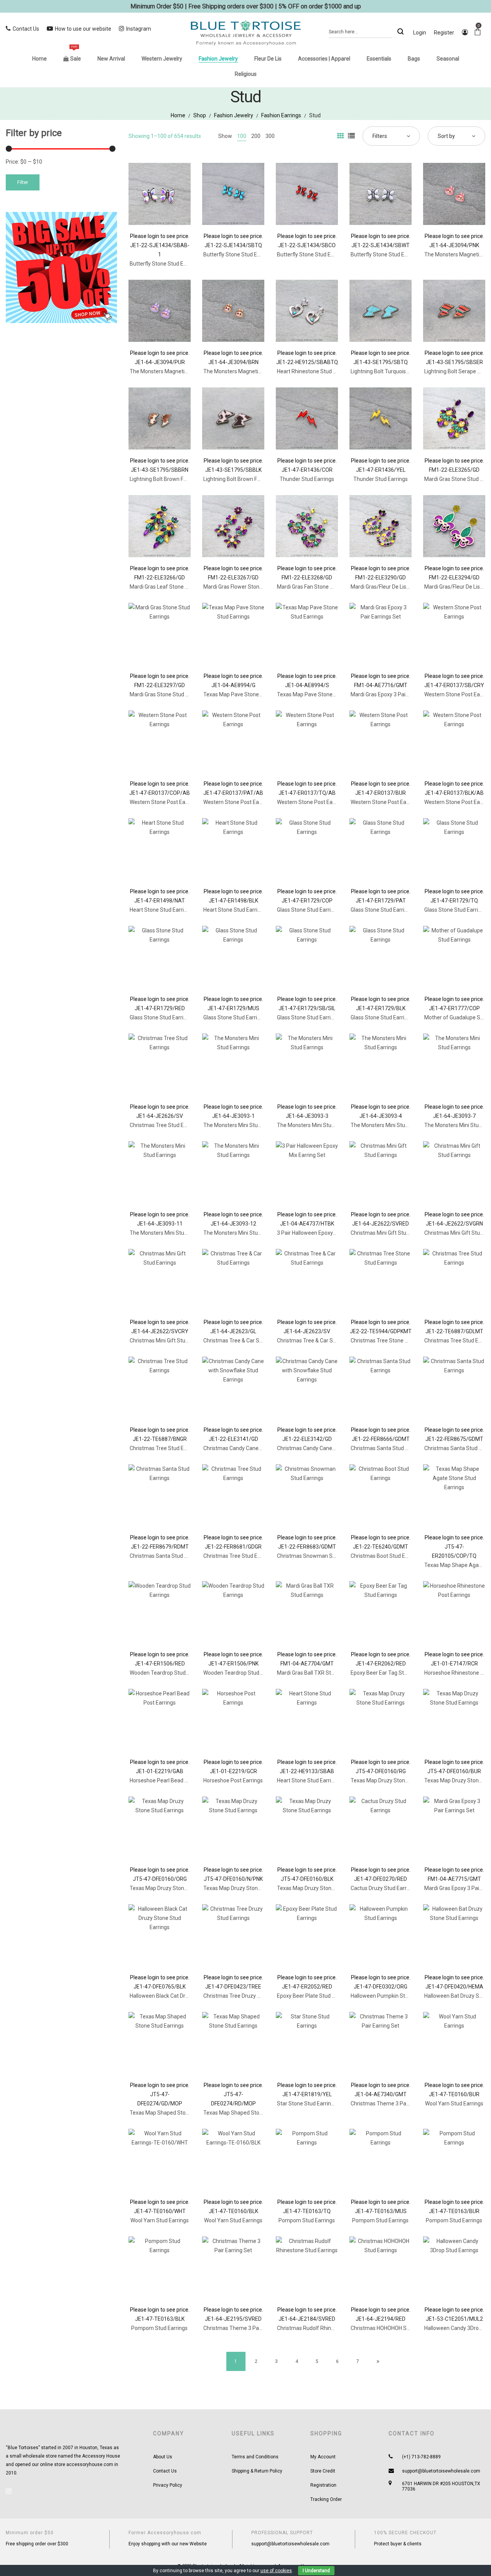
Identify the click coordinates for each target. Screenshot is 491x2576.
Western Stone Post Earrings (164, 802)
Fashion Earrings (281, 115)
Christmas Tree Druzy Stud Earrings (246, 1996)
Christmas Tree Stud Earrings (165, 1125)
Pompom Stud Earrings (307, 2220)
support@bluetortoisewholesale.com (441, 2471)
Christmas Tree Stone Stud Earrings (394, 1341)
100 (242, 136)
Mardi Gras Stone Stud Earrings (167, 694)
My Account (323, 2457)
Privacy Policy (168, 2485)
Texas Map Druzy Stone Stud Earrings (396, 1780)
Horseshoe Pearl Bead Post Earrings (173, 1780)
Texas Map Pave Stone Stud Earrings (248, 694)
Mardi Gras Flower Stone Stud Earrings (250, 587)
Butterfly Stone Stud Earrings (165, 264)
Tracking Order (326, 2499)
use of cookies (276, 2571)
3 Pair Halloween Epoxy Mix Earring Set (324, 1233)
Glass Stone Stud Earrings (308, 910)
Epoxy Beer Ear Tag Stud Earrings (391, 1673)
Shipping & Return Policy (257, 2471)
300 (270, 136)
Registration (323, 2485)
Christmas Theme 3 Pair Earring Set (394, 2103)
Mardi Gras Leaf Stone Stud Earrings (174, 587)
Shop (200, 115)
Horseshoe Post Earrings (233, 1780)
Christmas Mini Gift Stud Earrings (390, 1233)
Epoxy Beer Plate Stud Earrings (314, 1996)
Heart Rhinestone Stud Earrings (315, 371)
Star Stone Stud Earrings (307, 2103)
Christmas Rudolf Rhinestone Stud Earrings (329, 2328)
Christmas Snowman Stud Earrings (319, 1556)
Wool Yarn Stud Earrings (454, 2103)
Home (178, 115)
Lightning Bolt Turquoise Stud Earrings (397, 371)
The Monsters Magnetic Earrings (169, 371)
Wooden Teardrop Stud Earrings (168, 1673)
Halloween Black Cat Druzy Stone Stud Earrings (187, 1996)
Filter (23, 182)
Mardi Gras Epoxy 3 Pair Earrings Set (394, 694)
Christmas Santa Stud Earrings (388, 1448)
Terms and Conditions (255, 2457)
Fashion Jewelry (234, 115)
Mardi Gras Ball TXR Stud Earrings (318, 1673)
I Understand (316, 2571)
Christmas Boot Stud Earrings (386, 1556)
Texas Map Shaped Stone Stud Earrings (178, 2113)
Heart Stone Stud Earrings (161, 910)
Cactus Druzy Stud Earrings (384, 1888)
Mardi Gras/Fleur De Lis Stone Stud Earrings (403, 587)
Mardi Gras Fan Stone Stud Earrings (320, 587)
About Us (163, 2457)
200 (256, 136)
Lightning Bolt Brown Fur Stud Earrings (176, 479)
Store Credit (323, 2471)
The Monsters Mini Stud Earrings (243, 1125)
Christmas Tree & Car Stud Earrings (246, 1341)
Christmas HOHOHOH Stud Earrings (393, 2328)
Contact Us (165, 2471)
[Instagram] (9, 2491)
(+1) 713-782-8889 (421, 2457)
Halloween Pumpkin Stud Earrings (391, 1996)
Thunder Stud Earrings (307, 479)
